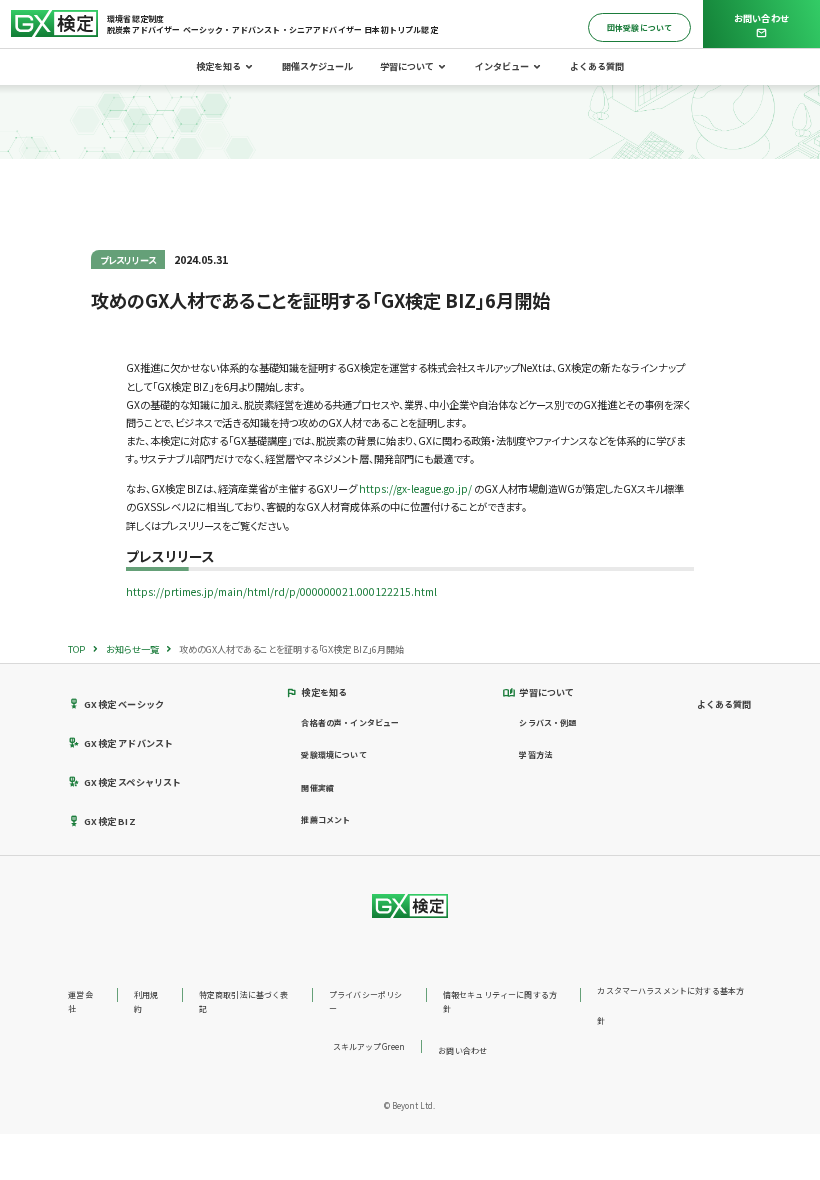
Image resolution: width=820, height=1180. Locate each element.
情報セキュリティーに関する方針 (500, 1001)
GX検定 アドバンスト (128, 743)
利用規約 (146, 1001)
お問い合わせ (462, 1050)
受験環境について (333, 754)
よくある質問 (597, 66)
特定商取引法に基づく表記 (244, 1001)
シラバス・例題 (547, 722)
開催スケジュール (317, 66)
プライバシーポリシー (365, 1001)
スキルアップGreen (369, 1046)
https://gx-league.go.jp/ (415, 488)
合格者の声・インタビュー (350, 722)
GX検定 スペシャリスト (132, 782)
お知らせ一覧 (132, 649)
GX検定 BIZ (109, 821)
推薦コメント (325, 819)
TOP (76, 649)
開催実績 (317, 787)
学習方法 (535, 754)
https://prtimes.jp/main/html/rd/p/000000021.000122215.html (281, 591)
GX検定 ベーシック (124, 704)
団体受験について (639, 27)
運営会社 (80, 1001)
